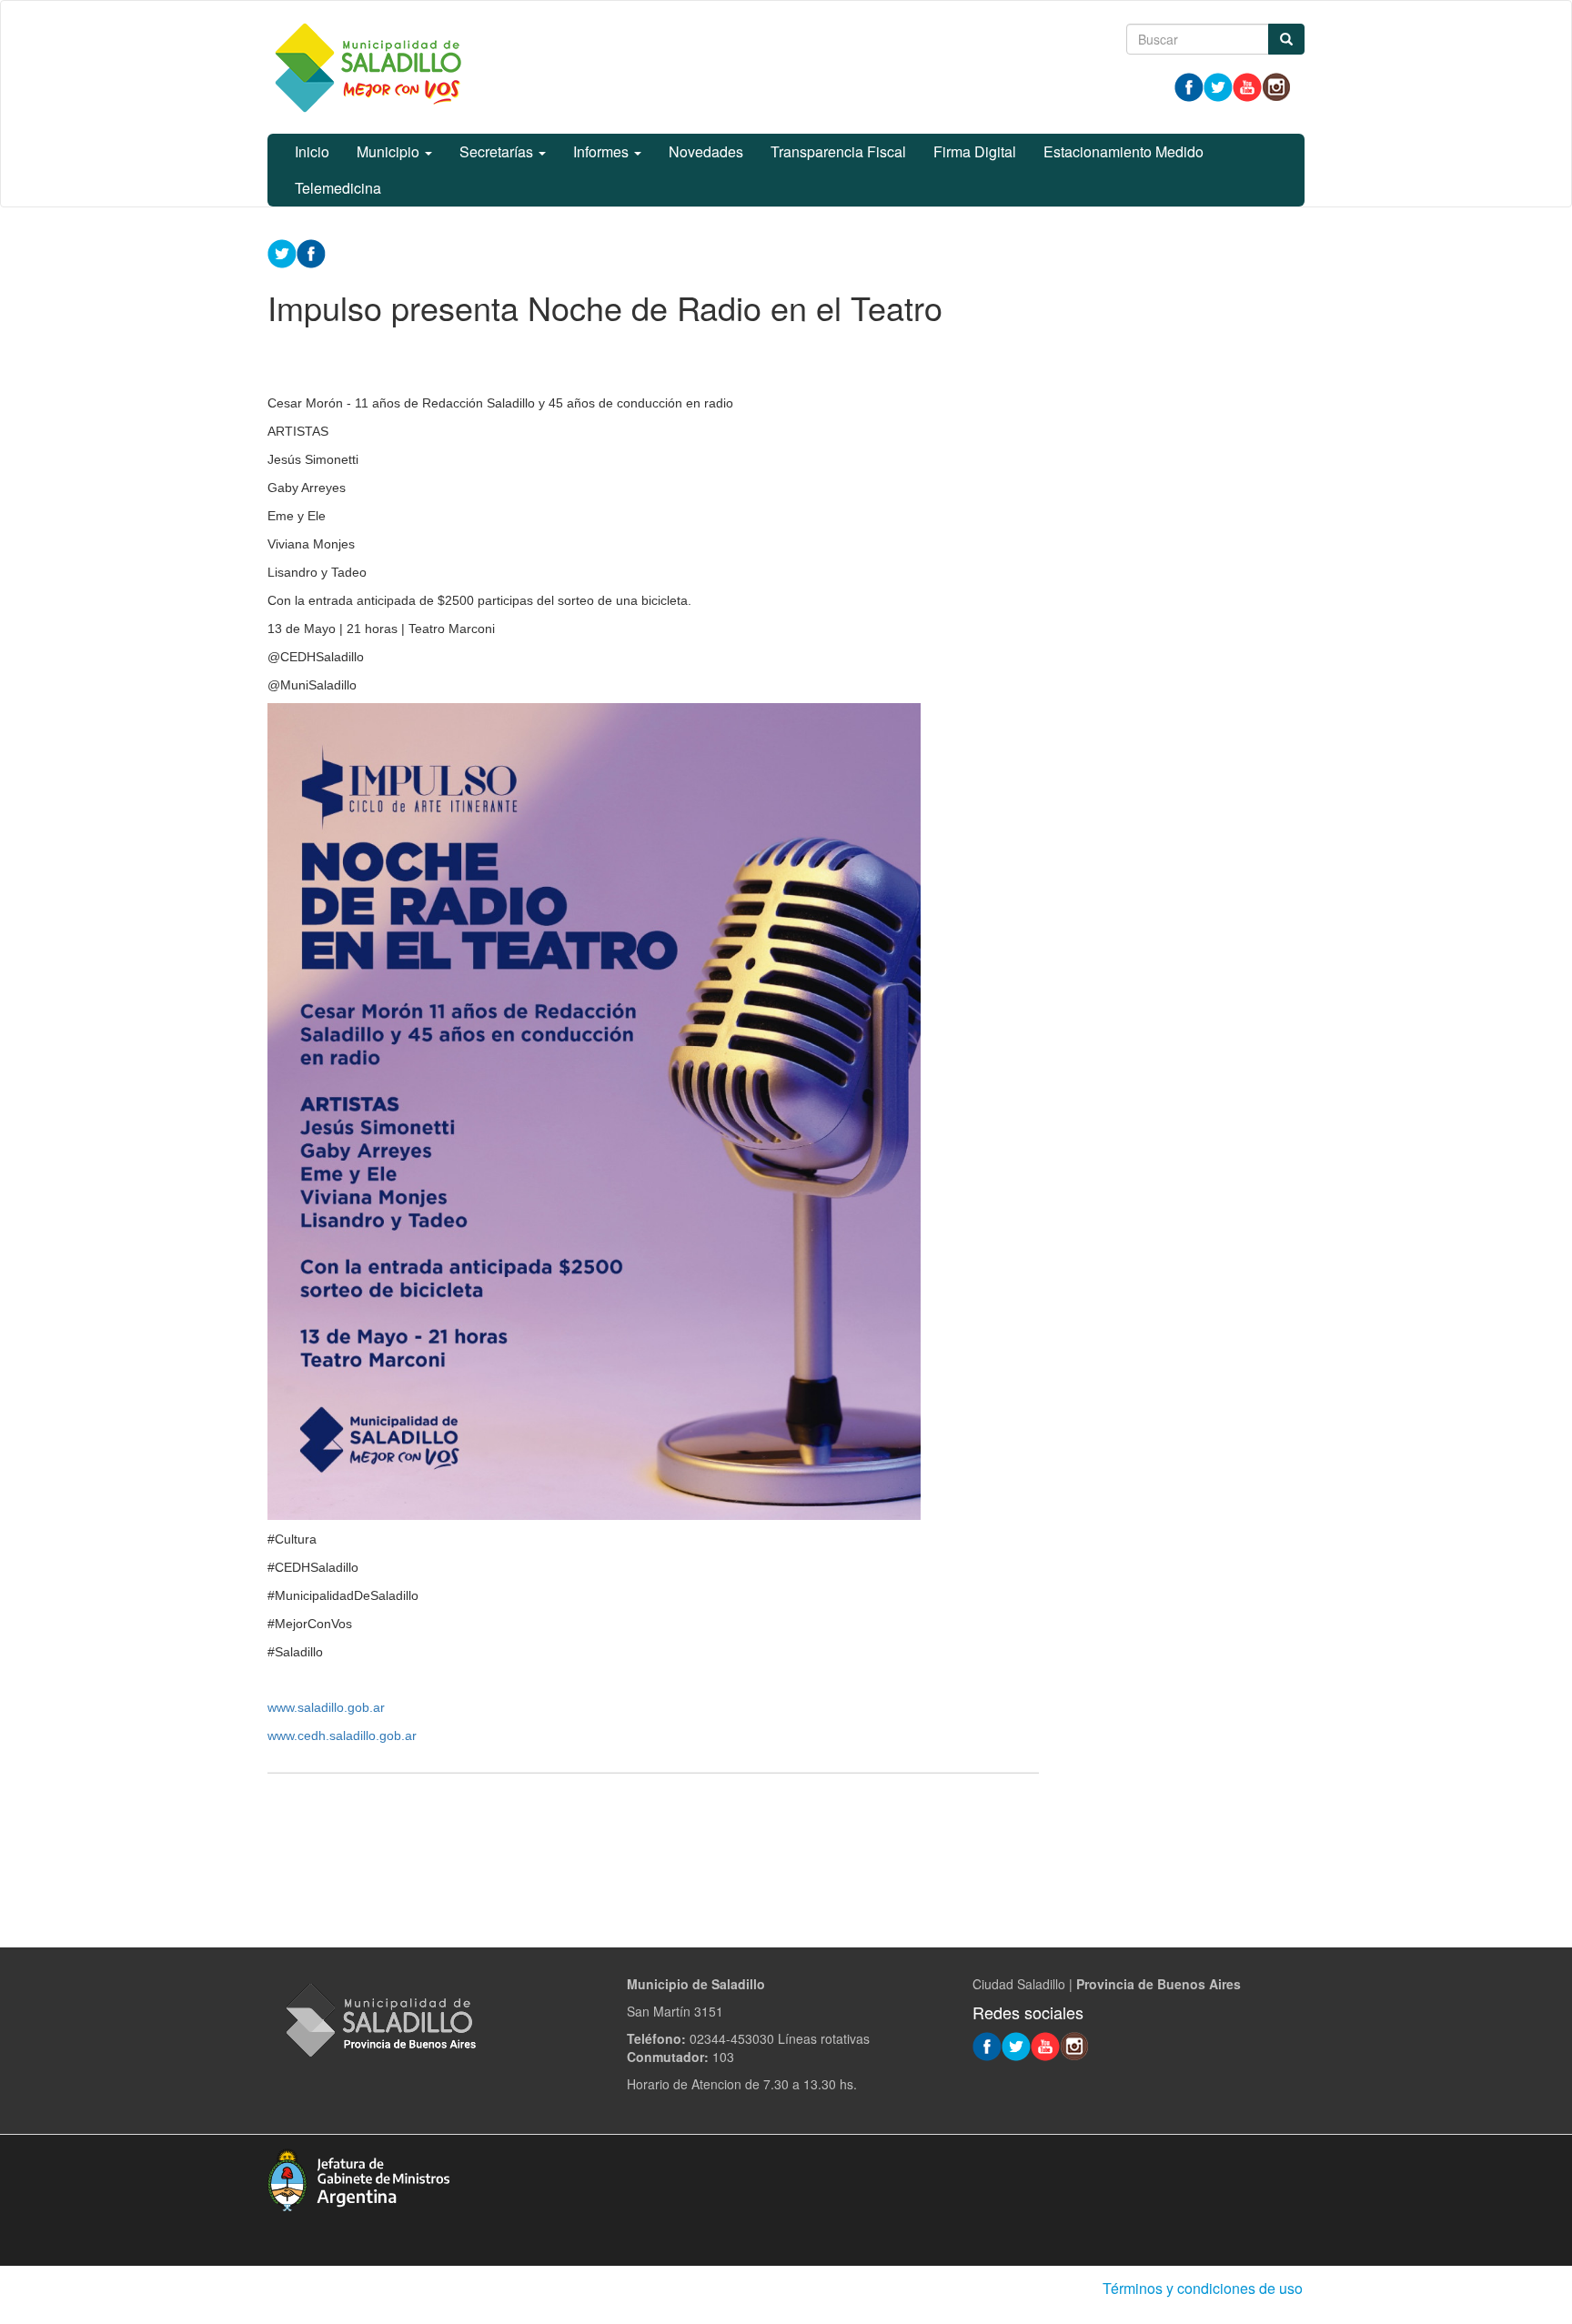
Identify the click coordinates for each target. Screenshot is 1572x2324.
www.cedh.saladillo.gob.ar (342, 1735)
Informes (603, 151)
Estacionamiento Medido (1124, 151)
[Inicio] (368, 67)
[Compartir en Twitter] (282, 252)
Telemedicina (338, 188)
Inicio (312, 151)
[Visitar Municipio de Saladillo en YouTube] (1247, 86)
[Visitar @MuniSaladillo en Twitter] (1218, 86)
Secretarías (498, 151)
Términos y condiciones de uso (1203, 2288)
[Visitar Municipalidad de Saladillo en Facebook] (1189, 86)
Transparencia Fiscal (838, 151)
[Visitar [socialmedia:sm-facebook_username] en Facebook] (311, 252)
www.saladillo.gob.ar (326, 1707)
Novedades (706, 151)
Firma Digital (975, 151)
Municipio (390, 151)
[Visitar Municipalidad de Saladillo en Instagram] (1276, 86)
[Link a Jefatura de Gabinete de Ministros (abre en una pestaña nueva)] (358, 2178)
